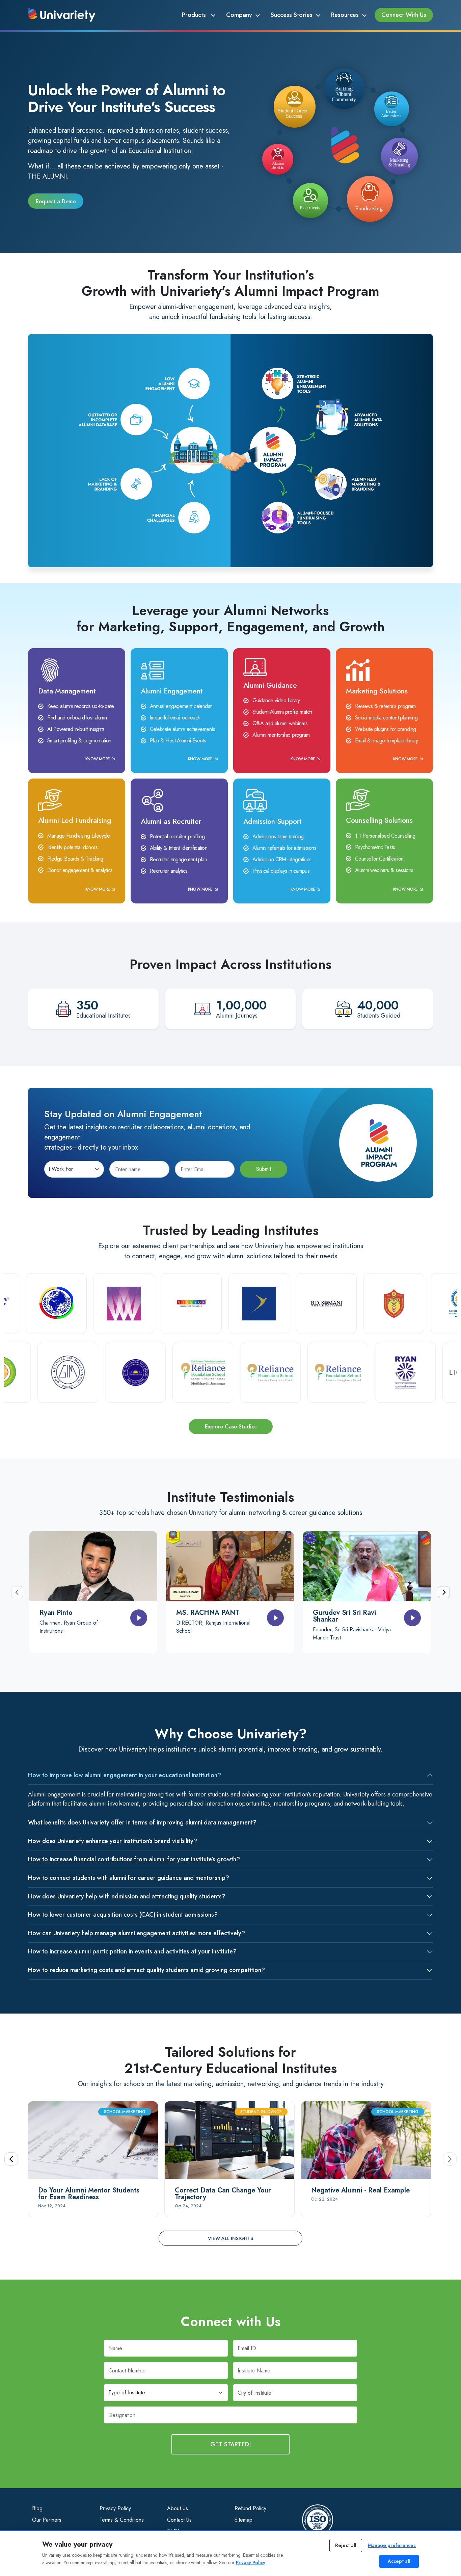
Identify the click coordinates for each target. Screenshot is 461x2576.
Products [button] (195, 15)
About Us (178, 2508)
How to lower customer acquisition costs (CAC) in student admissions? (123, 1915)
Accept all (399, 2561)
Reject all (346, 2545)
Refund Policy (250, 2508)
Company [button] (239, 15)
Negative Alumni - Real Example (360, 2190)
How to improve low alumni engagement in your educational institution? (125, 1775)
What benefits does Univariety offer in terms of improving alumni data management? (142, 1822)
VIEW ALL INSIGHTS (231, 2238)
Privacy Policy (115, 2508)
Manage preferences (392, 2545)
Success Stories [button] (292, 15)
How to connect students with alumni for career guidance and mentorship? (129, 1878)
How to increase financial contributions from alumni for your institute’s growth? (134, 1859)
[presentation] (17, 1592)
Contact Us (179, 2520)
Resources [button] (345, 15)
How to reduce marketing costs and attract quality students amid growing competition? (146, 1970)
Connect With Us (404, 15)
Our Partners (47, 2520)
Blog (37, 2508)
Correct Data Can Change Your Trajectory (223, 2194)
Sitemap (243, 2520)
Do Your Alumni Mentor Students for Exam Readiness (89, 2194)
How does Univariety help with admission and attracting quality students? (127, 1896)
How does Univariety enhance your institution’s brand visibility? (113, 1841)
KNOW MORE (98, 759)
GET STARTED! (231, 2444)
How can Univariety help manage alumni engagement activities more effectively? (137, 1933)
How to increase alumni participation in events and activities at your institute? (132, 1951)
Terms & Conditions (122, 2520)
